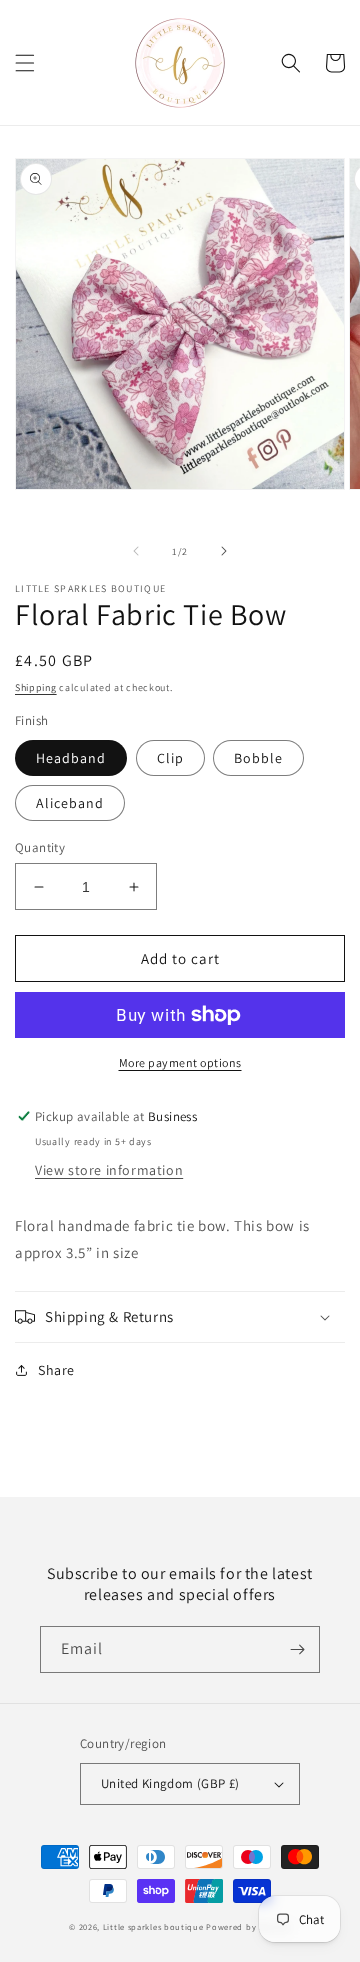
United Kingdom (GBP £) (170, 1783)
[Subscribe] (297, 1649)
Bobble (258, 758)
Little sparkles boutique (153, 1926)
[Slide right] (224, 551)
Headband (71, 758)
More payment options (180, 1062)
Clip (170, 758)
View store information (109, 1170)
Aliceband (70, 803)
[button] (25, 63)
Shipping (36, 687)
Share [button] (56, 1370)
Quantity (40, 847)
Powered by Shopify (248, 1926)
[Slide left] (136, 551)
